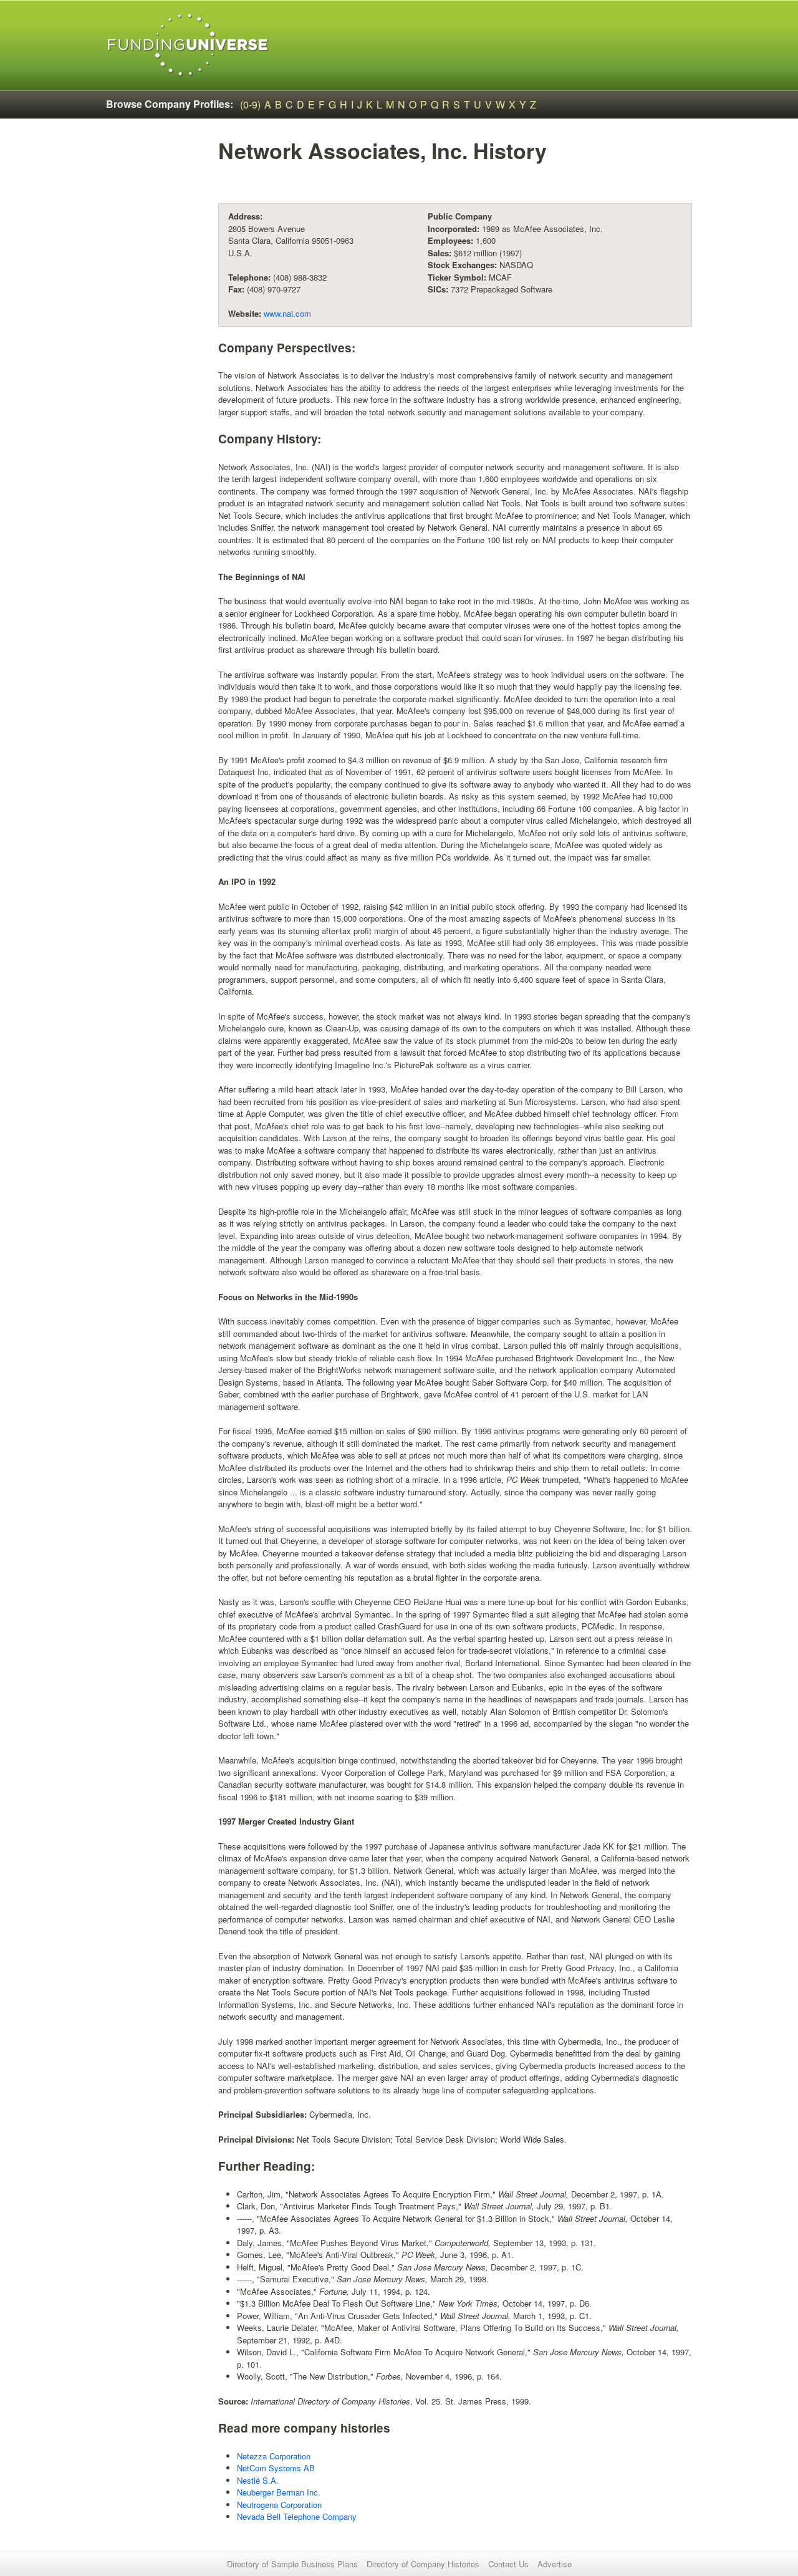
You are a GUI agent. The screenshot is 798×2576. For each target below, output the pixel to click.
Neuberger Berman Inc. (279, 2492)
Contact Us (508, 2564)
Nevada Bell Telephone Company (297, 2516)
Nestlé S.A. (258, 2480)
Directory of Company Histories (423, 2564)
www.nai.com (287, 313)
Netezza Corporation (274, 2456)
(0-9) (250, 104)
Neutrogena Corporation (279, 2505)
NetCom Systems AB (276, 2468)
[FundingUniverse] (188, 45)
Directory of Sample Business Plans (292, 2564)
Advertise (555, 2564)
